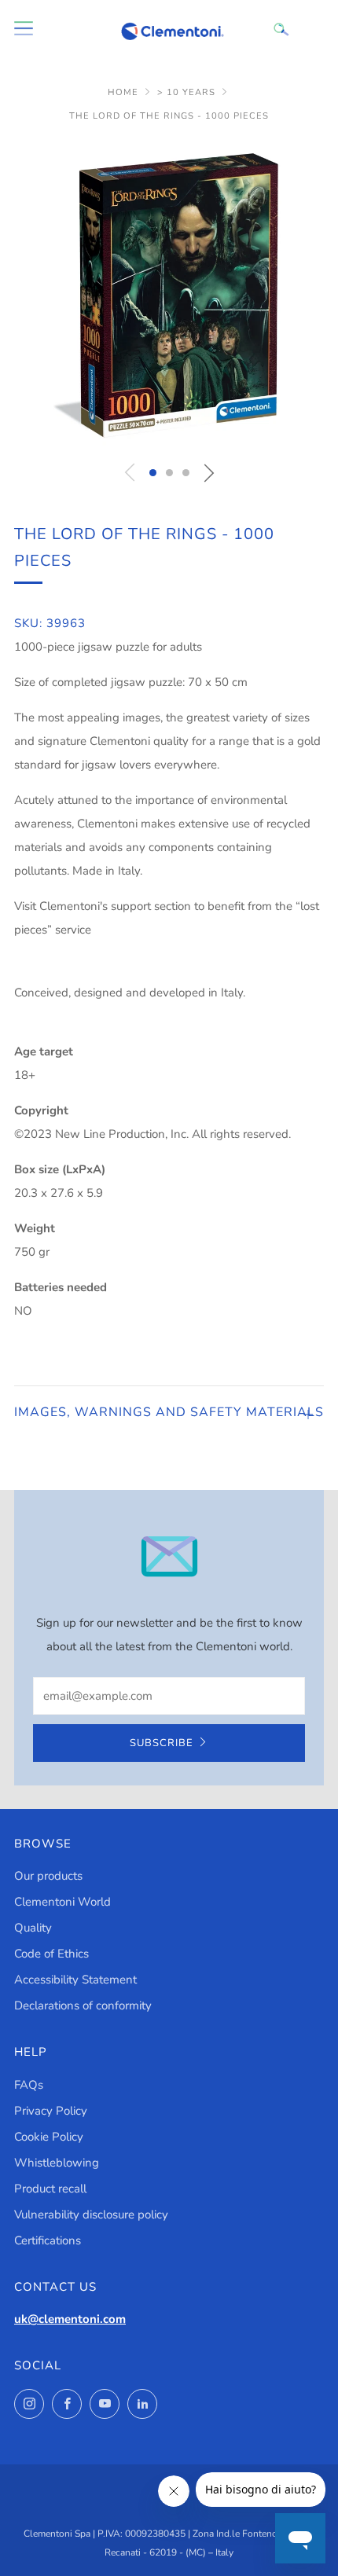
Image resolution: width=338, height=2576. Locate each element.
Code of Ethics (51, 1954)
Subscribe (162, 1743)
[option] (169, 295)
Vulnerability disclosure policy (91, 2215)
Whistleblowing (57, 2163)
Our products (48, 1876)
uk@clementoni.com (70, 2319)
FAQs (29, 2085)
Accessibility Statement (75, 1980)
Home (123, 92)
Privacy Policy (51, 2111)
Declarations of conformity (83, 2005)
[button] (153, 473)
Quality (33, 1928)
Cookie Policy (49, 2137)
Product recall (50, 2189)
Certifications (48, 2240)
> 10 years (186, 92)
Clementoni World (62, 1902)
